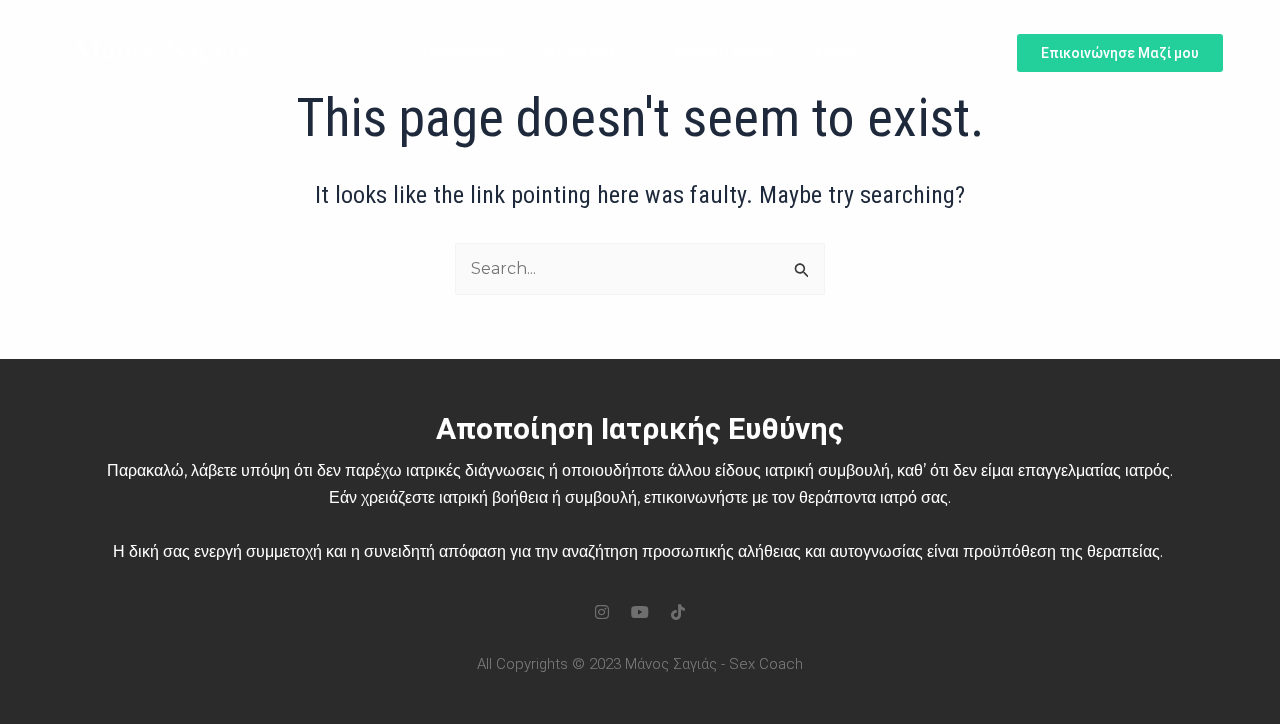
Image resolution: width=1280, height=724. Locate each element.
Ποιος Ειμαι (463, 52)
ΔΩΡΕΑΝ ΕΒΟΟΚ (724, 52)
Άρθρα (836, 52)
